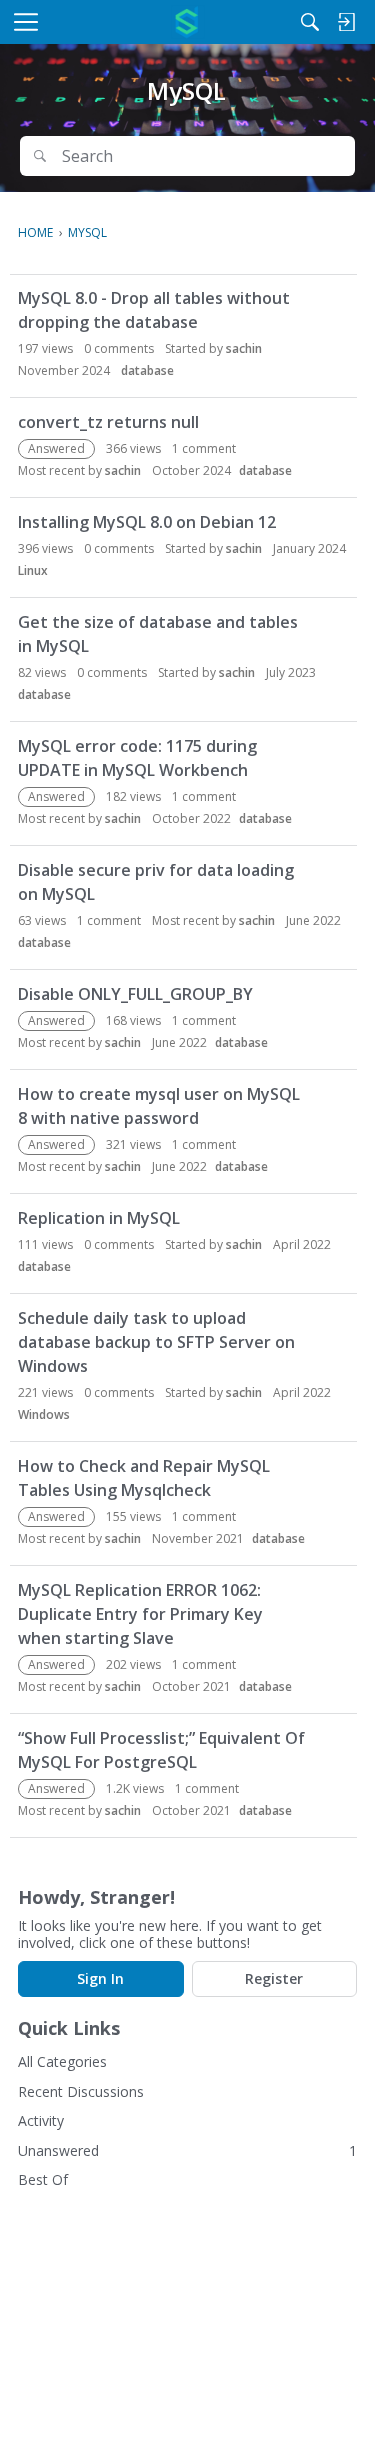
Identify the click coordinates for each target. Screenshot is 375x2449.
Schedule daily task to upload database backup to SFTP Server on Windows (156, 1342)
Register (274, 1978)
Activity (41, 2120)
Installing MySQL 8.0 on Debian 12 (147, 522)
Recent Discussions (81, 2091)
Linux (33, 570)
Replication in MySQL (99, 1218)
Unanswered (58, 2150)
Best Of (43, 2179)
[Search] (310, 22)
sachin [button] (244, 348)
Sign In (100, 1978)
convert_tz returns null (108, 422)
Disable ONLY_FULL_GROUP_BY (135, 994)
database (147, 370)
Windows (44, 1414)
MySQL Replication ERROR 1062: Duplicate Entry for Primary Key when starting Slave (140, 1614)
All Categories (62, 2061)
